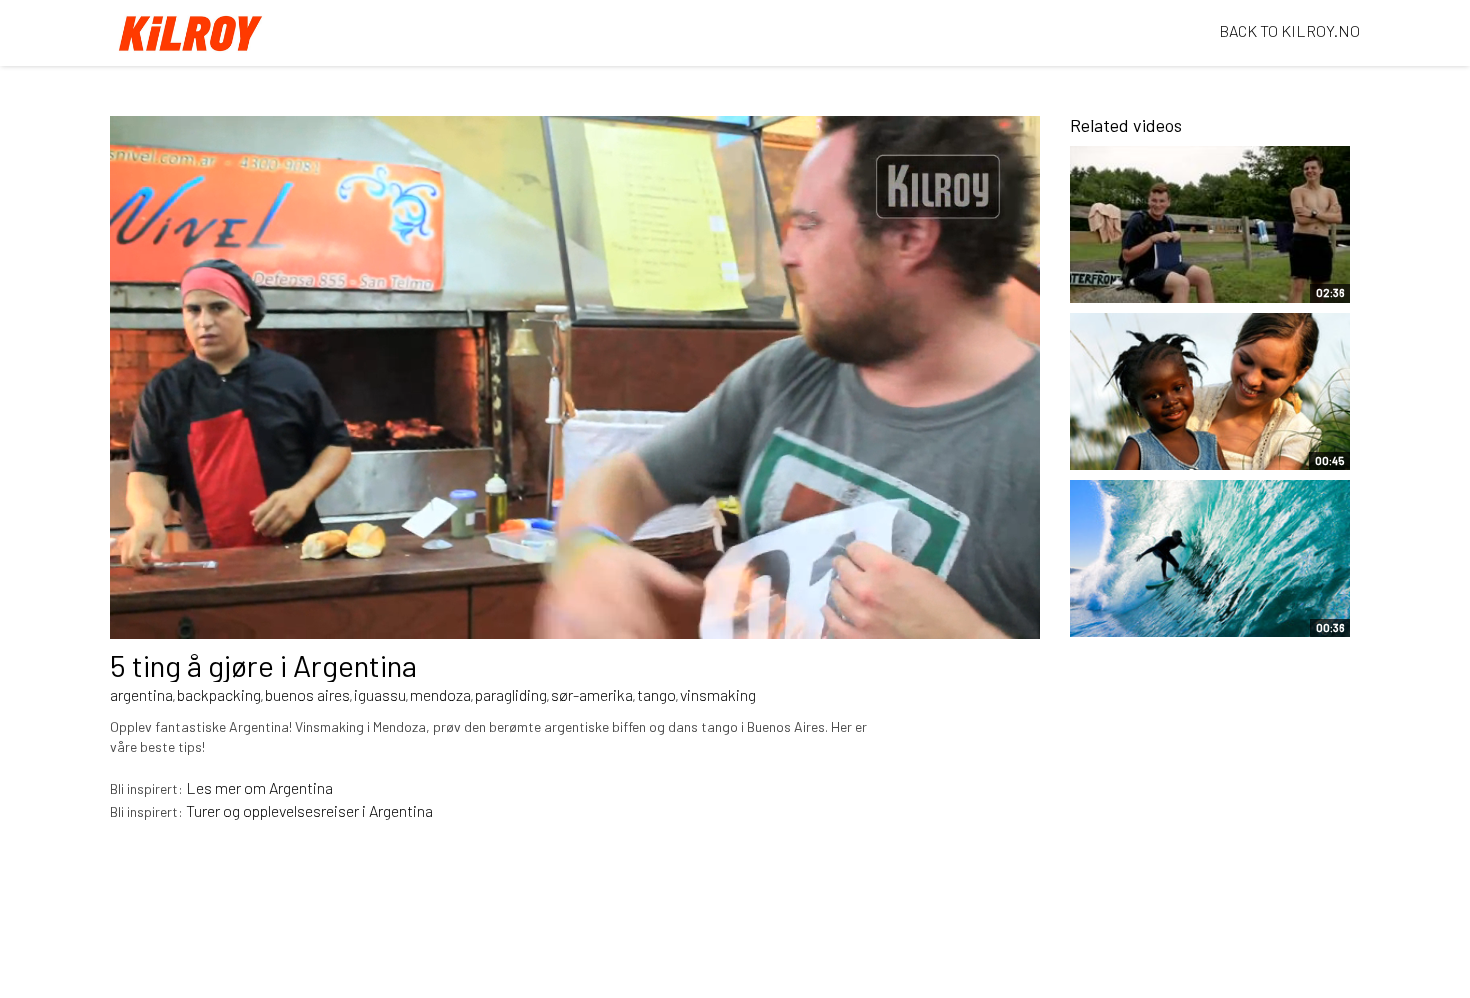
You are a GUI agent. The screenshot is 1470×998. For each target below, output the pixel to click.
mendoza (440, 694)
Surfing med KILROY (1153, 622)
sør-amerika (592, 694)
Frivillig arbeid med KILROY (1147, 445)
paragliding (511, 694)
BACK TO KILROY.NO (1289, 30)
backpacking (219, 694)
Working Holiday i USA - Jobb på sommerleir (1165, 277)
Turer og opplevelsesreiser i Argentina (309, 810)
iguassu (380, 694)
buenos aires (307, 694)
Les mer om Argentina (259, 787)
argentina (141, 694)
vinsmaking (718, 694)
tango (656, 694)
